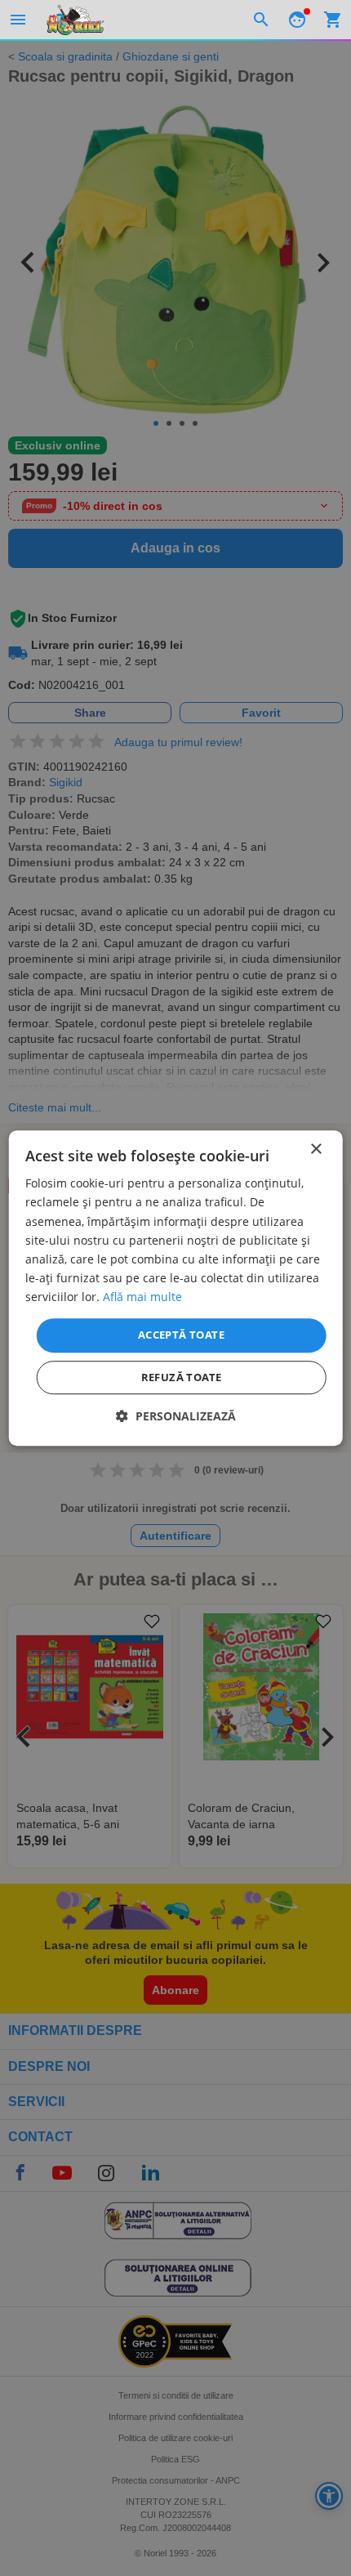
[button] (176, 1416)
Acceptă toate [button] (181, 1335)
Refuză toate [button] (182, 1377)
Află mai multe (142, 1297)
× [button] (315, 1149)
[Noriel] (75, 20)
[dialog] (176, 1288)
